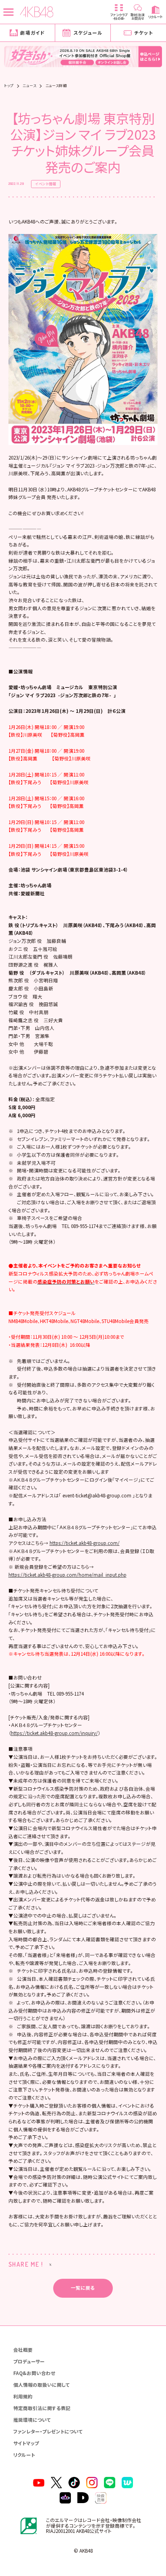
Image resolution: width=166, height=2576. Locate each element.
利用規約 (23, 2396)
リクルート (24, 2455)
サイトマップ (26, 2443)
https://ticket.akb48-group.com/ (85, 1543)
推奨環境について (32, 2420)
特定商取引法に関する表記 (42, 2408)
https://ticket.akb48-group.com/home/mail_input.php (67, 1575)
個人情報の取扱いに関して (42, 2385)
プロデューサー (29, 2361)
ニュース (29, 86)
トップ (9, 86)
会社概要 (23, 2350)
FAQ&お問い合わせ (34, 2373)
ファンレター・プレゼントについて (48, 2431)
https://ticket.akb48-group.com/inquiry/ (54, 1733)
